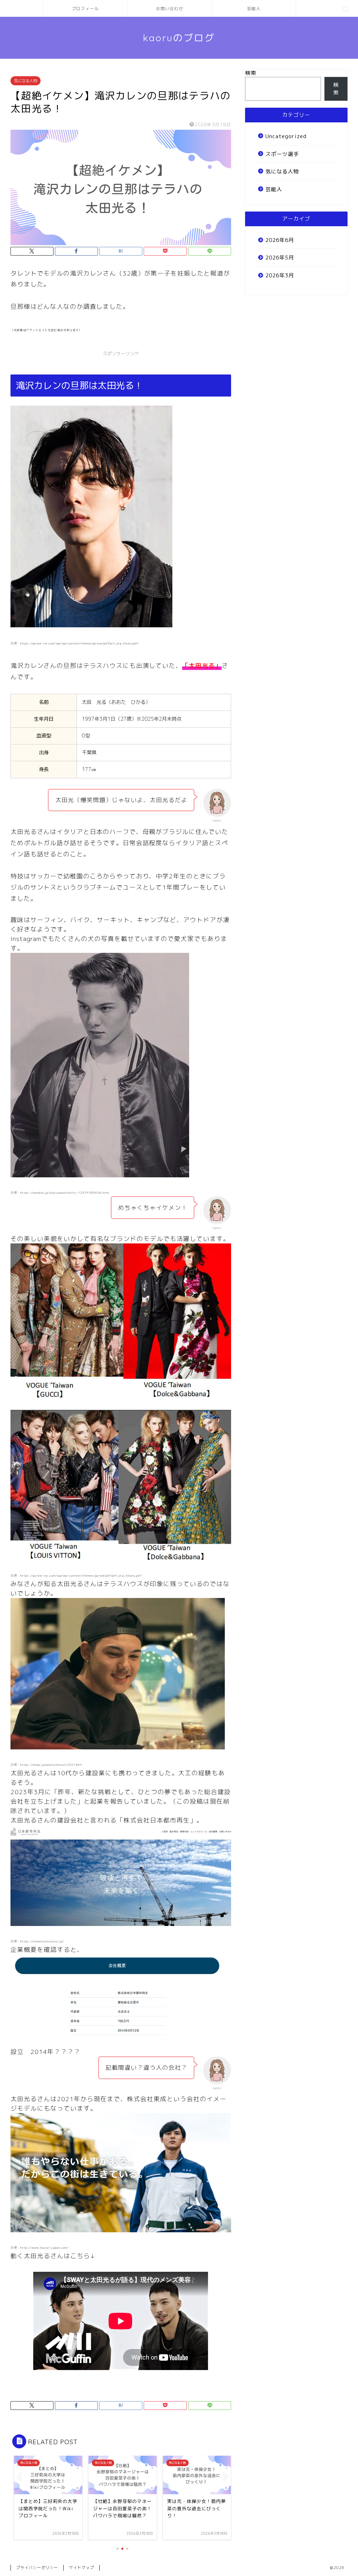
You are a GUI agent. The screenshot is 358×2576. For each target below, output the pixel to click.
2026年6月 (280, 240)
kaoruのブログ (179, 38)
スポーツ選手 (282, 154)
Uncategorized (286, 136)
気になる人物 (26, 81)
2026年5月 (280, 258)
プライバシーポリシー (37, 2568)
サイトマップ (81, 2568)
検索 (251, 73)
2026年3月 (280, 275)
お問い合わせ (170, 9)
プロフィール (85, 9)
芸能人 (254, 9)
